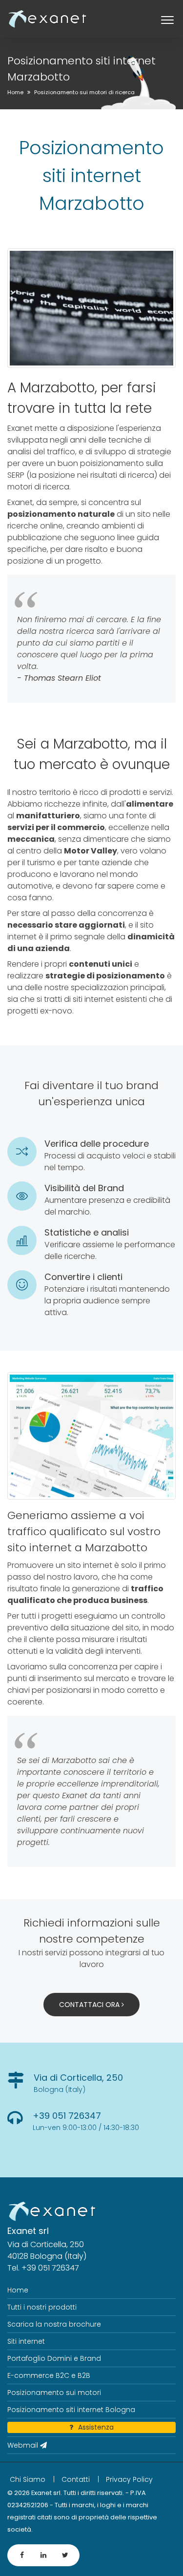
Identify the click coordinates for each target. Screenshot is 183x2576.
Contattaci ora (90, 2005)
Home (15, 92)
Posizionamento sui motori (54, 2393)
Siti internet (26, 2341)
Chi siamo (28, 2479)
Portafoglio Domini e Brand (54, 2358)
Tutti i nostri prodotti (42, 2307)
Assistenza (96, 2427)
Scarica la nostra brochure (54, 2324)
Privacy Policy (129, 2479)
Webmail (24, 2445)
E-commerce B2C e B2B (49, 2375)
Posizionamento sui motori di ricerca (84, 92)
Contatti (76, 2479)
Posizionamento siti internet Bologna (71, 2410)
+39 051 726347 (67, 2116)
